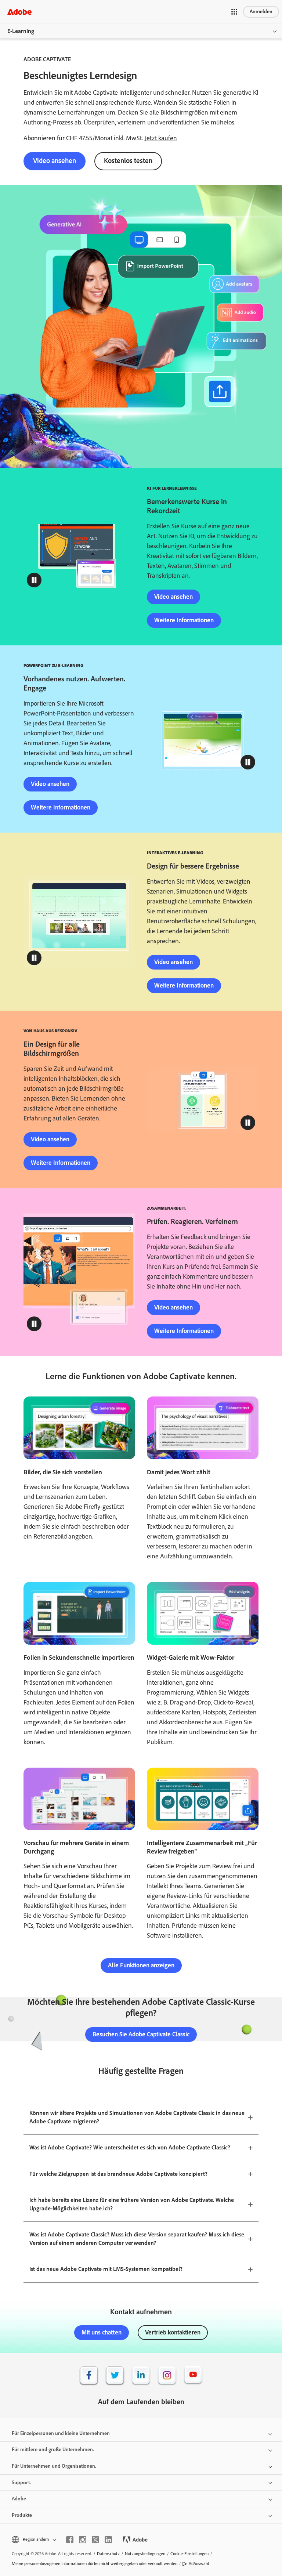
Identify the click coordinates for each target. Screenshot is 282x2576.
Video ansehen (55, 161)
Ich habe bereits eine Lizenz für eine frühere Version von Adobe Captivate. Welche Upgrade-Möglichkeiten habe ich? (132, 2204)
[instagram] (83, 2540)
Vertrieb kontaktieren (173, 2332)
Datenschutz (108, 2554)
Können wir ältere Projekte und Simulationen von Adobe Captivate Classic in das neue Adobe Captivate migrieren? (137, 2117)
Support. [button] (21, 2483)
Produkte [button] (22, 2515)
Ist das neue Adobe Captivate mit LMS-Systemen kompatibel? (106, 2269)
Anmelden (261, 12)
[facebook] (70, 2540)
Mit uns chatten (102, 2332)
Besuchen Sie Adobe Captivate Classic (141, 2034)
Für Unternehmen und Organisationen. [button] (54, 2466)
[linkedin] (108, 2540)
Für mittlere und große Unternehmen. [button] (53, 2450)
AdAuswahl (199, 2564)
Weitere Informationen (184, 620)
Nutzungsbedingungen (145, 2554)
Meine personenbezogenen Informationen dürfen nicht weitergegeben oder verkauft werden (95, 2564)
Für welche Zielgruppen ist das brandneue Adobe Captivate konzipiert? (118, 2174)
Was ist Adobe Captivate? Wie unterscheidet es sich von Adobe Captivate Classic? (130, 2147)
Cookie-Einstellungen (189, 2554)
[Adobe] (19, 12)
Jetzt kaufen (161, 138)
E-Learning (21, 31)
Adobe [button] (19, 2499)
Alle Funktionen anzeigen (141, 1965)
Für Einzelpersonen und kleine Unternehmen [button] (61, 2433)
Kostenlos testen (128, 161)
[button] (234, 12)
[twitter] (95, 2540)
